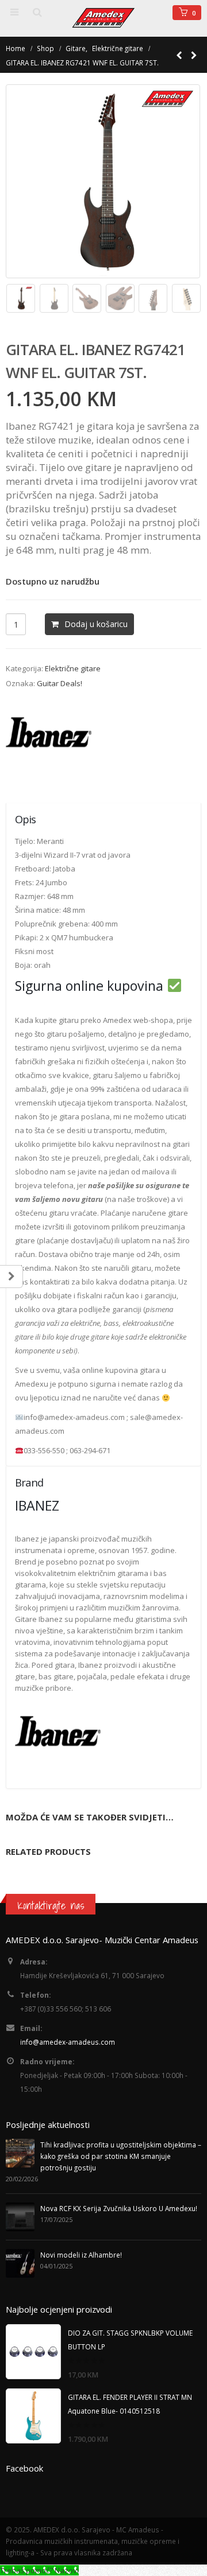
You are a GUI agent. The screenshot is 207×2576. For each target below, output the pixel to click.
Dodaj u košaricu (96, 624)
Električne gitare (73, 668)
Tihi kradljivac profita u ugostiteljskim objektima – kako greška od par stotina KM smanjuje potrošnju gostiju (121, 2156)
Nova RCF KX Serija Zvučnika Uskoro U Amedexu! (119, 2208)
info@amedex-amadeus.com (68, 2042)
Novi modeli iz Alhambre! (81, 2255)
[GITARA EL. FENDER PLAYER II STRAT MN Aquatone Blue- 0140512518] (33, 2416)
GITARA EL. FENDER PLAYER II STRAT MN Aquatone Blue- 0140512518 (130, 2404)
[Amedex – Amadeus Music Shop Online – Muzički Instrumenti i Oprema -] (103, 18)
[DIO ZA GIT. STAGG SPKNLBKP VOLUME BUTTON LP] (33, 2352)
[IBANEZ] (49, 737)
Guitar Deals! (60, 683)
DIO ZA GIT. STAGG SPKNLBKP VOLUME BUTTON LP (130, 2340)
